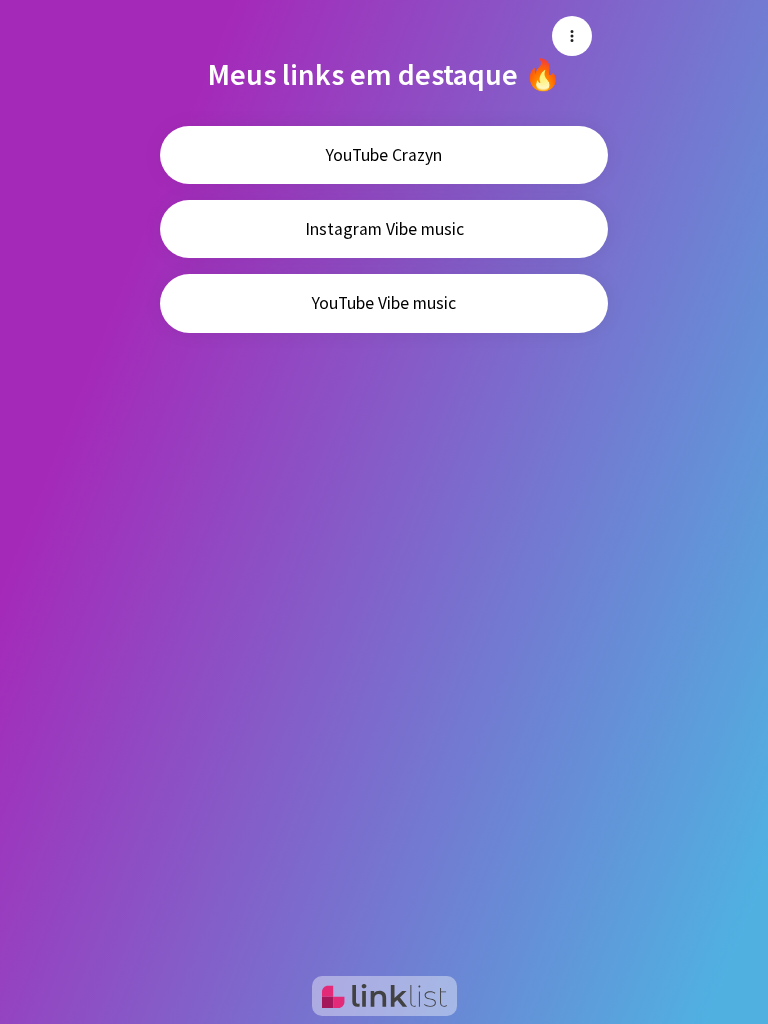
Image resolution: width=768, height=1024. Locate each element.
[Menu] (572, 36)
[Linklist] (384, 996)
